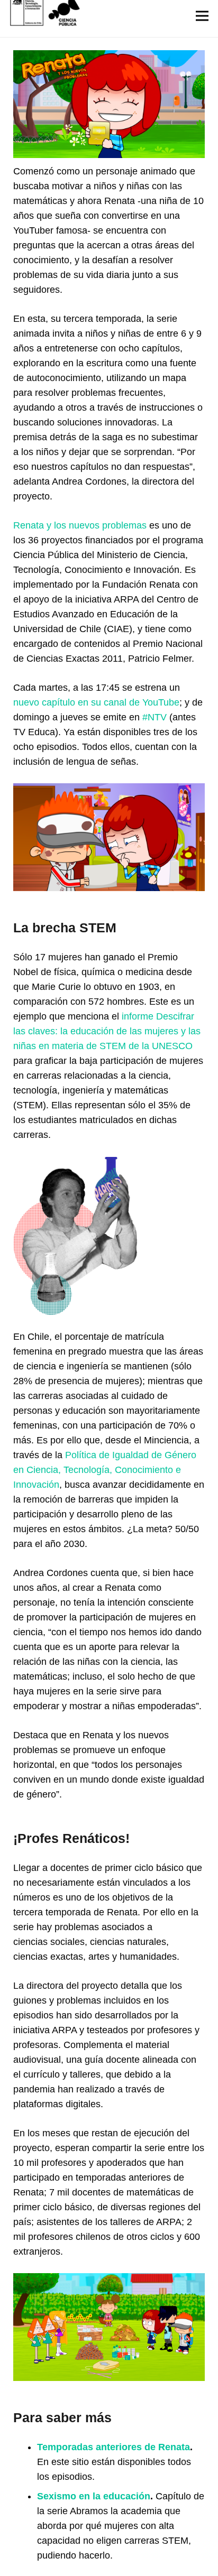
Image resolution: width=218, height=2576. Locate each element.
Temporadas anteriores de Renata (113, 2447)
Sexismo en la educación (94, 2496)
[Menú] (202, 16)
